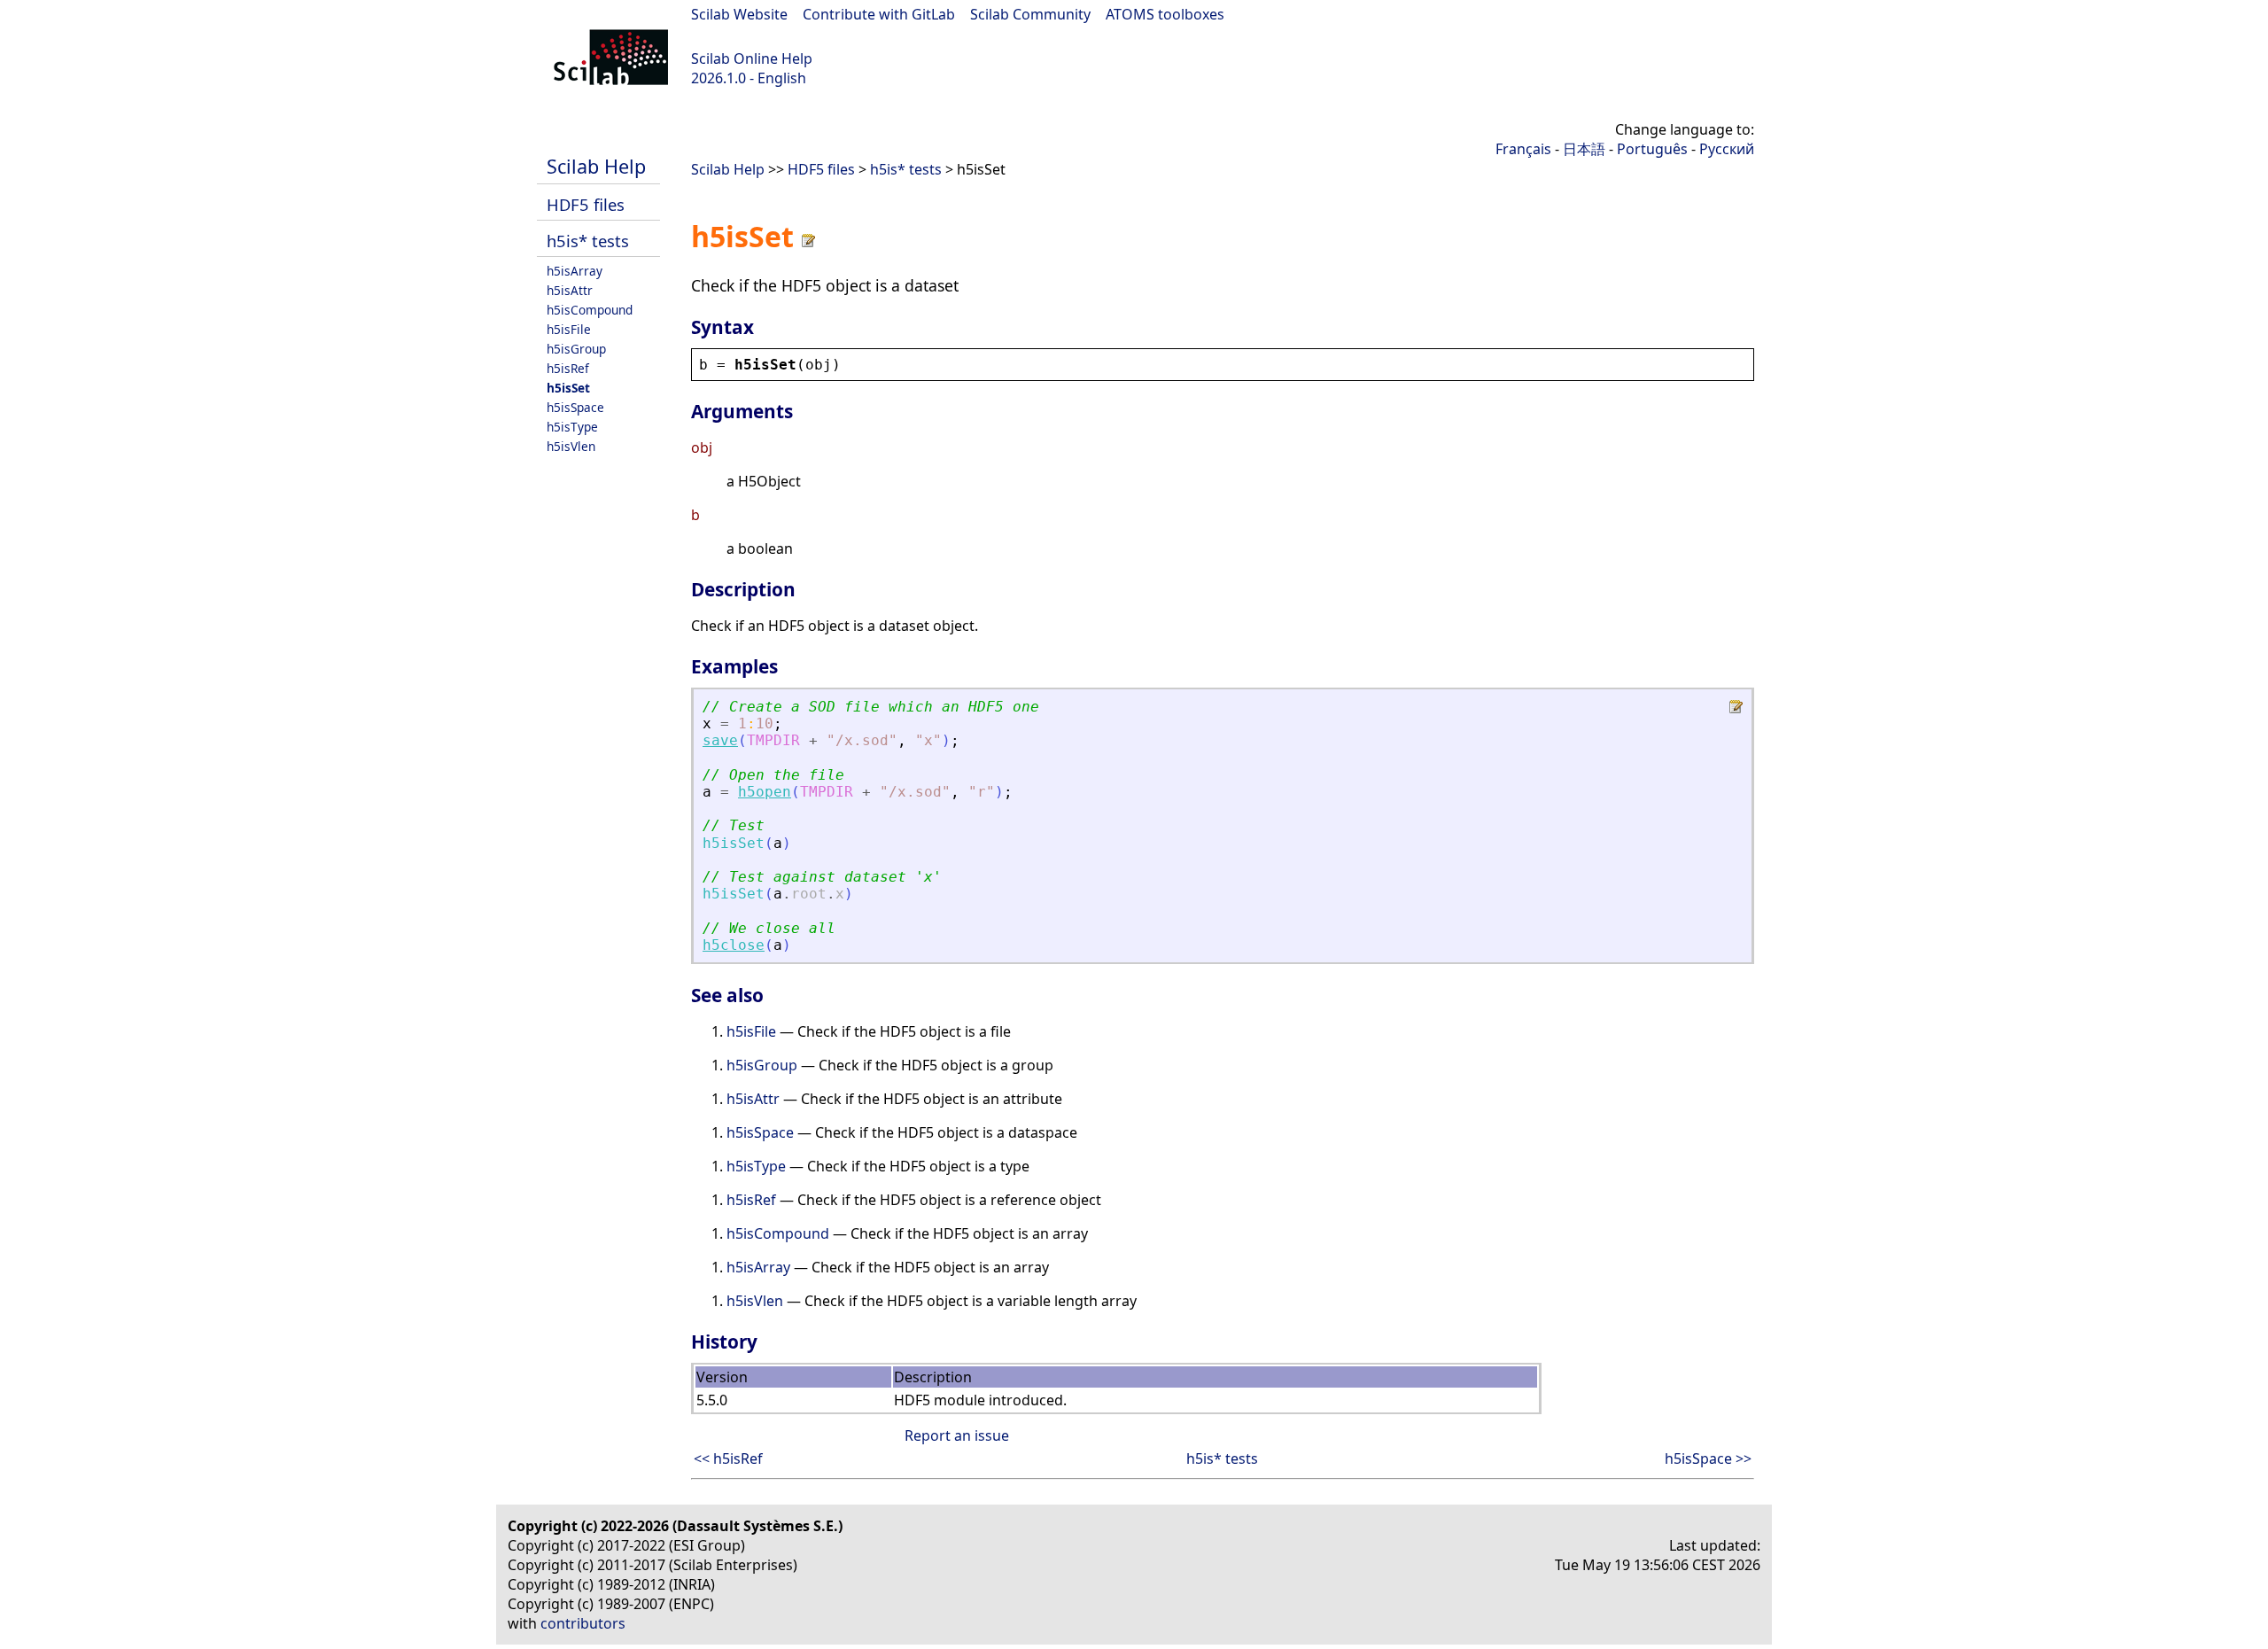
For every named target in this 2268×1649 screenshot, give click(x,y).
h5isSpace (575, 407)
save (720, 740)
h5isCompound (590, 310)
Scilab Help (596, 166)
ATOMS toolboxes (1165, 14)
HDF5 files (586, 204)
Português (1652, 149)
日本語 (1584, 149)
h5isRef (568, 368)
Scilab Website (739, 14)
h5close (734, 945)
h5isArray (575, 271)
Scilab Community (1030, 14)
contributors (583, 1623)
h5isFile (569, 329)
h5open (765, 792)
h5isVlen (571, 446)
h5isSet (568, 388)
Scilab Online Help (752, 58)
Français (1523, 149)
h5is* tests (588, 241)
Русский (1727, 149)
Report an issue (957, 1435)
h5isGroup (576, 349)
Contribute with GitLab (879, 14)
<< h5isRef (728, 1458)
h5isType (572, 427)
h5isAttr (570, 290)
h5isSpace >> (1708, 1458)
